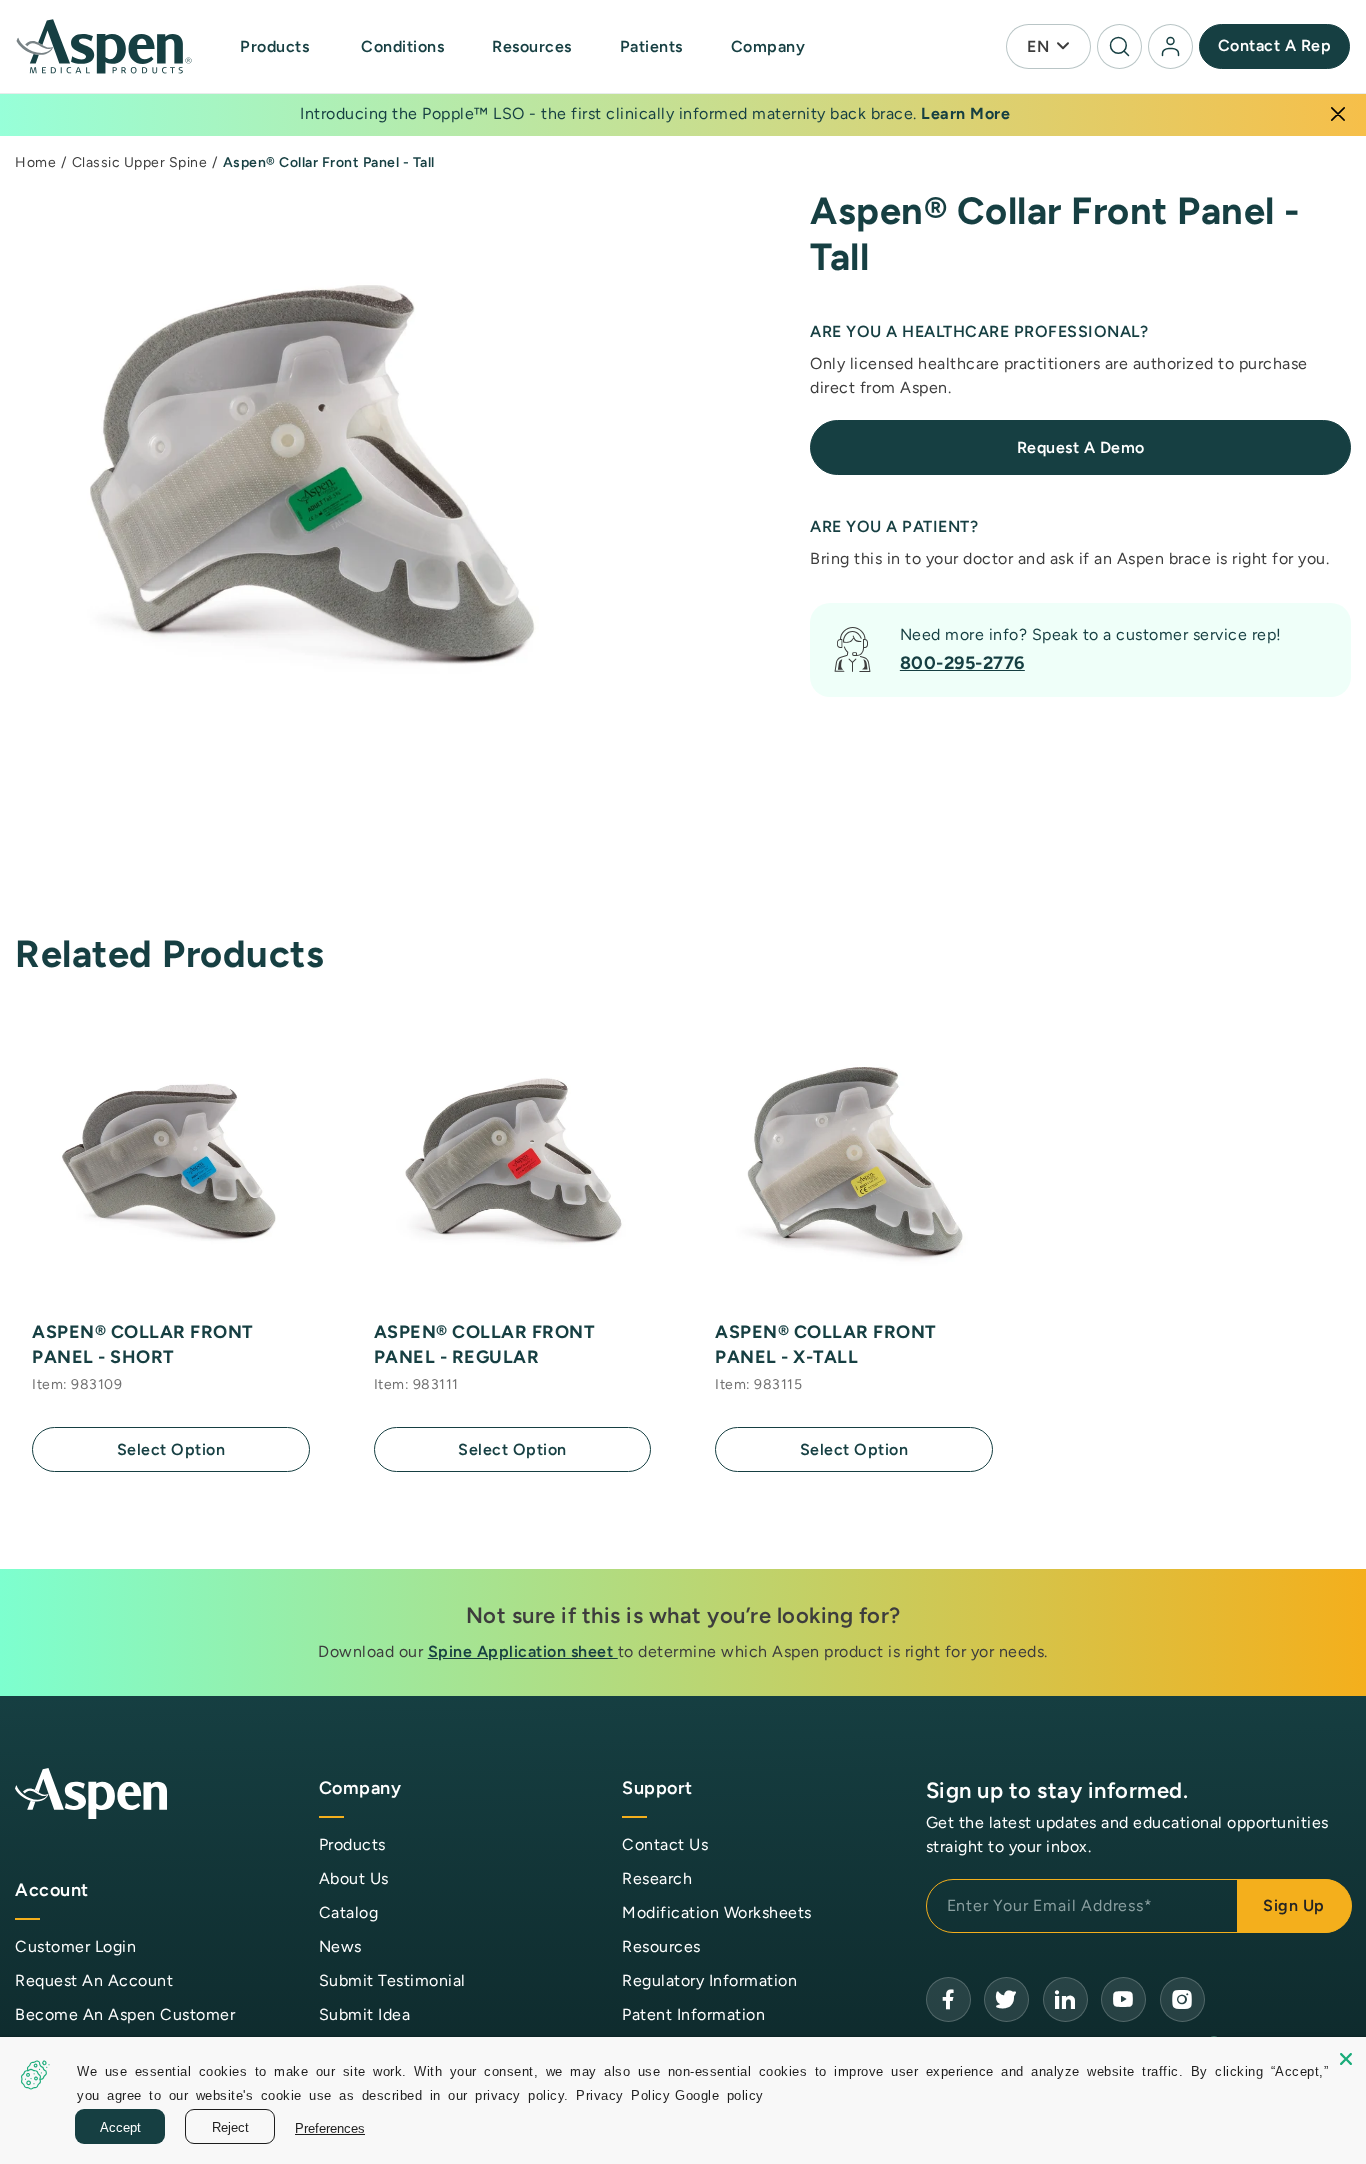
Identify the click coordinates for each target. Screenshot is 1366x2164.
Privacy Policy (623, 2094)
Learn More (965, 113)
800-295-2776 (962, 663)
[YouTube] (1065, 1999)
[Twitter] (1006, 1999)
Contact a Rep (1275, 45)
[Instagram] (1182, 1999)
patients (651, 46)
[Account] (1170, 46)
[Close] (1338, 114)
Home (35, 162)
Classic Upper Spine (140, 162)
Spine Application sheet (523, 1651)
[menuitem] (296, 46)
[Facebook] (948, 1999)
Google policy (719, 2094)
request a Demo (1081, 447)
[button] (276, 47)
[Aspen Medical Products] (106, 47)
